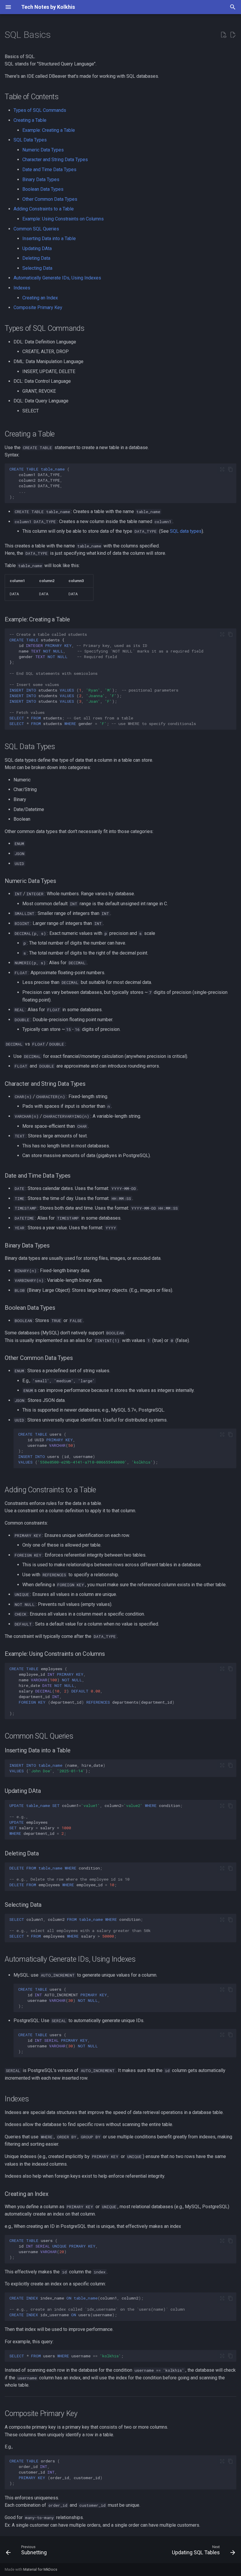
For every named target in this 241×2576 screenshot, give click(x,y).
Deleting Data (36, 258)
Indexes (22, 288)
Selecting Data (37, 268)
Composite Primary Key (38, 307)
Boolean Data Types (43, 189)
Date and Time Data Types (49, 170)
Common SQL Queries (36, 229)
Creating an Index (40, 298)
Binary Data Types (41, 179)
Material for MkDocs (40, 2569)
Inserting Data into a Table (49, 238)
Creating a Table (30, 120)
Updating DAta (37, 248)
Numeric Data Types (43, 150)
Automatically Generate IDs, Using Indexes (57, 278)
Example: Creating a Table (49, 130)
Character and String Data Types (55, 160)
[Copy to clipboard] (230, 469)
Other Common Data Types (50, 199)
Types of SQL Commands (40, 110)
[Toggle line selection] (222, 469)
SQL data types (186, 531)
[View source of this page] (223, 35)
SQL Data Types (30, 140)
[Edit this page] (233, 35)
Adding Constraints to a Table (44, 209)
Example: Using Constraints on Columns (63, 219)
